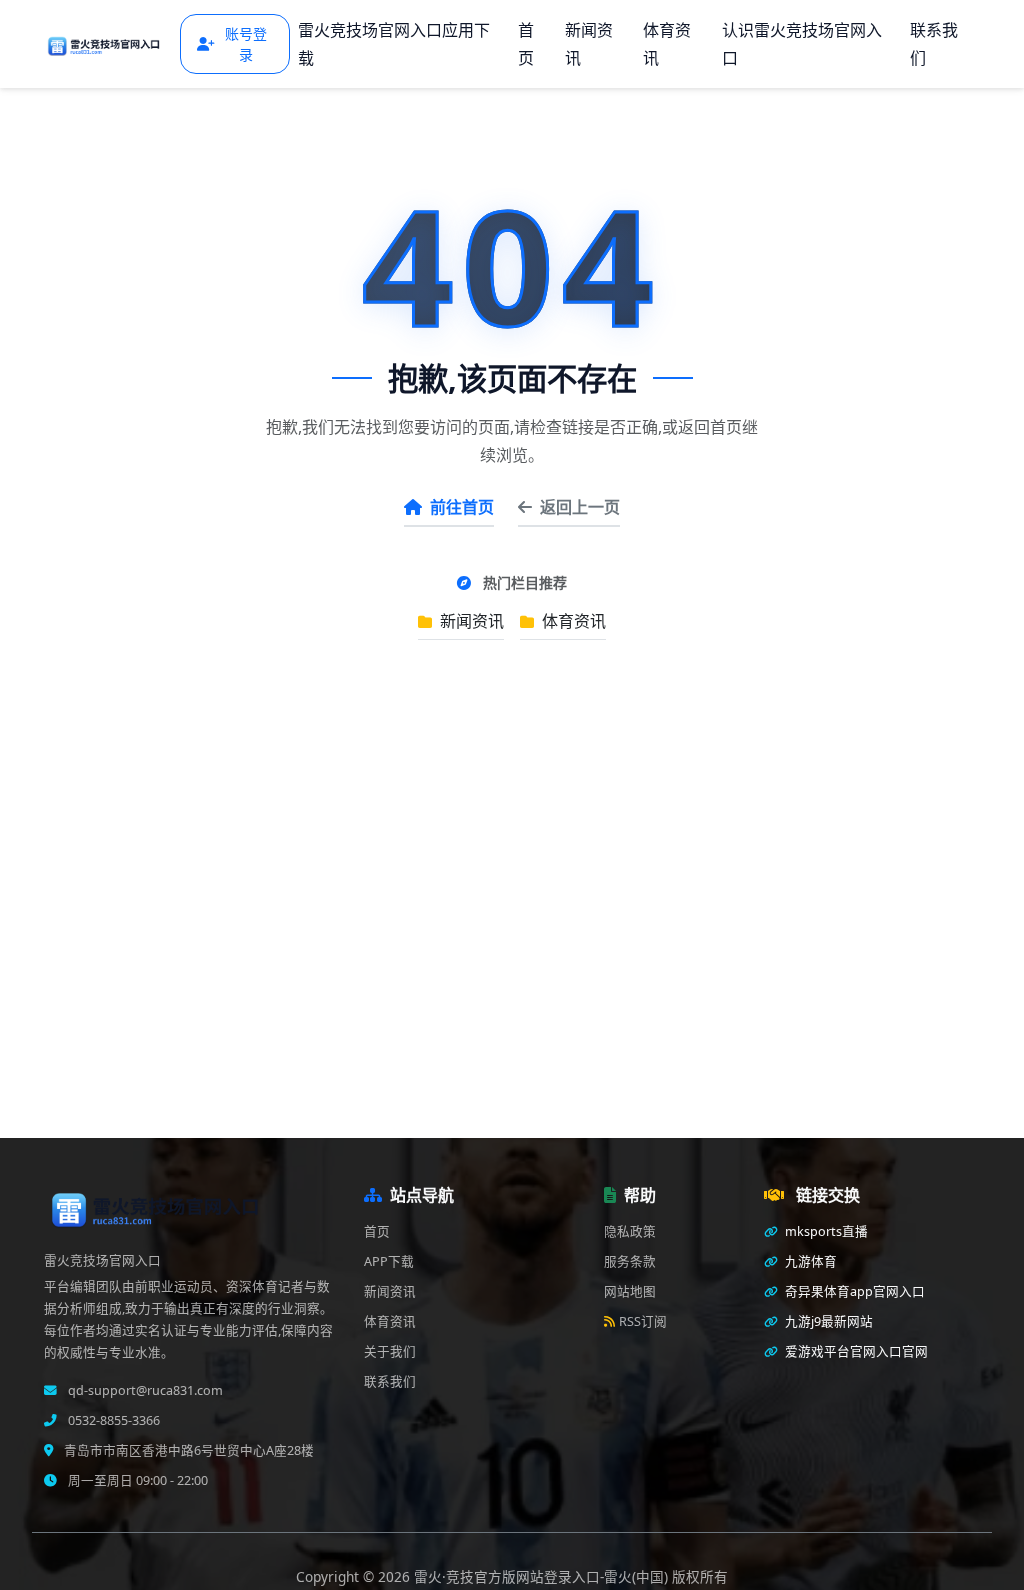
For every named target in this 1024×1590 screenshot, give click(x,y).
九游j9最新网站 (827, 1321)
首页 (526, 44)
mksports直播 (825, 1231)
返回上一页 (580, 507)
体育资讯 (667, 44)
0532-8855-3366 (112, 1420)
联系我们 (934, 44)
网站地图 (630, 1291)
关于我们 (390, 1351)
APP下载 (389, 1261)
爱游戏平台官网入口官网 (855, 1351)
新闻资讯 (589, 44)
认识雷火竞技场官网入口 (802, 44)
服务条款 (630, 1261)
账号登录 (246, 44)
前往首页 (462, 507)
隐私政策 (630, 1231)
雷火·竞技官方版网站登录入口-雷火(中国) (543, 1576)
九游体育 (809, 1261)
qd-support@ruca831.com (144, 1390)
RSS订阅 (643, 1321)
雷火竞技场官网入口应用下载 (394, 44)
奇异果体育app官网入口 (853, 1291)
